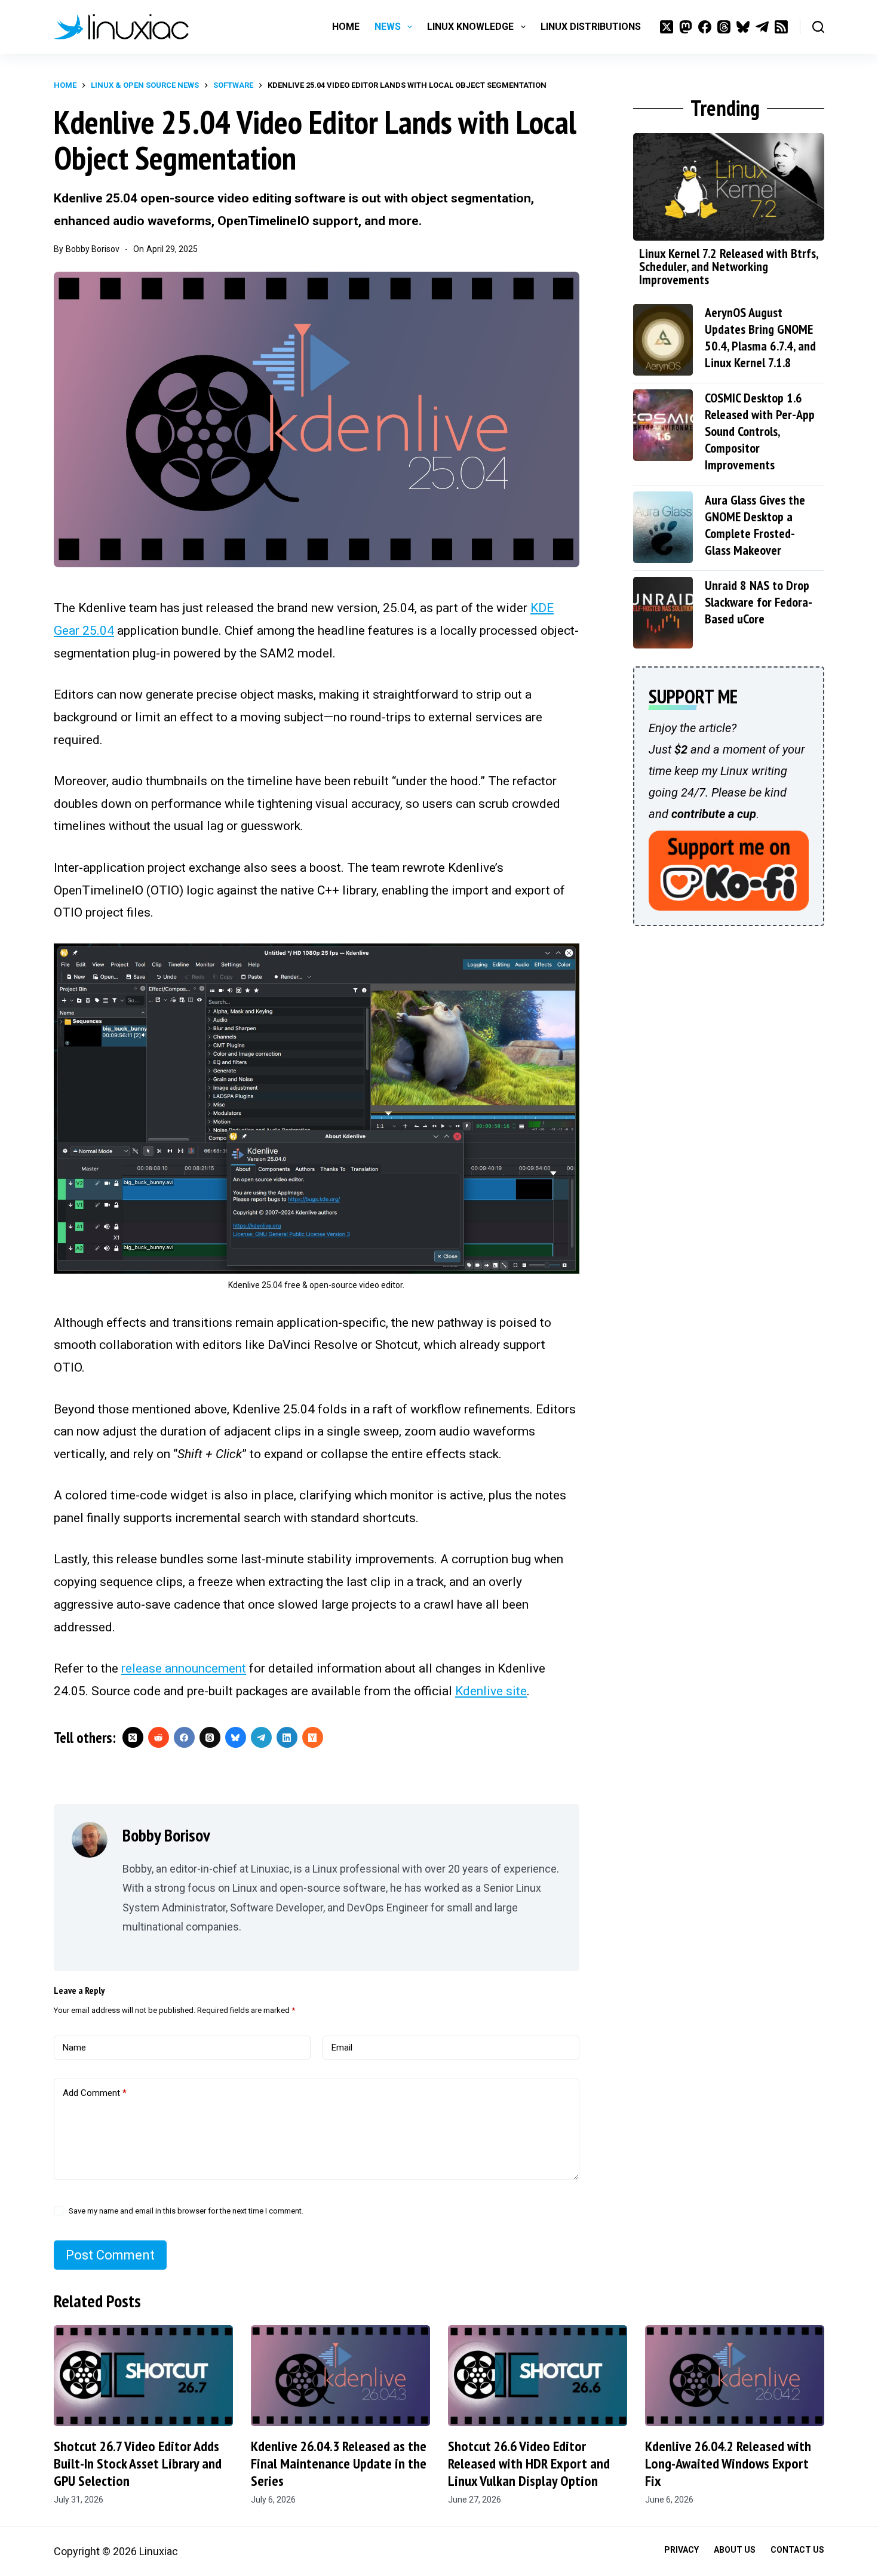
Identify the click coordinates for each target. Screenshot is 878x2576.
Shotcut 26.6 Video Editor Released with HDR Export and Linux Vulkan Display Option (529, 2463)
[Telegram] (762, 27)
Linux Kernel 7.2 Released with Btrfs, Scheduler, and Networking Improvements (728, 266)
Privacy (681, 2550)
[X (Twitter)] (667, 27)
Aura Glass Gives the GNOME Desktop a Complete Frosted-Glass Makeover (755, 525)
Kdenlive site (491, 1691)
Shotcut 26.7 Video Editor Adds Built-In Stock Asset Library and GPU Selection (138, 2463)
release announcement (184, 1668)
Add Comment (95, 2093)
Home (346, 27)
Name (74, 2048)
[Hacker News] (313, 1737)
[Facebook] (705, 27)
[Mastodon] (686, 27)
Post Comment (110, 2255)
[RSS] (781, 27)
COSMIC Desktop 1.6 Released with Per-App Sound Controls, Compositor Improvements (760, 431)
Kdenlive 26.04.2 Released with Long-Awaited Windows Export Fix (728, 2463)
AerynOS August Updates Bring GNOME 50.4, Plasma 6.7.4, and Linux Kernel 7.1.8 (760, 337)
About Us (735, 2550)
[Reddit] (159, 1737)
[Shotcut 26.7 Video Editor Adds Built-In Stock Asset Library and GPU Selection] (143, 2376)
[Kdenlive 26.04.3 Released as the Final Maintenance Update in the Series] (340, 2376)
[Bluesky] (743, 27)
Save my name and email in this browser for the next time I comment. (186, 2211)
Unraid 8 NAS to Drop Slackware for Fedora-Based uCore (759, 602)
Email (342, 2048)
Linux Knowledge (470, 27)
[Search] (818, 27)
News (388, 27)
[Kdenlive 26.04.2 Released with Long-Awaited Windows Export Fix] (735, 2376)
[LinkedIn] (287, 1737)
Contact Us (797, 2550)
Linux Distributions (591, 27)
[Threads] (724, 27)
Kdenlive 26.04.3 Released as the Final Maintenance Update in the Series (339, 2463)
